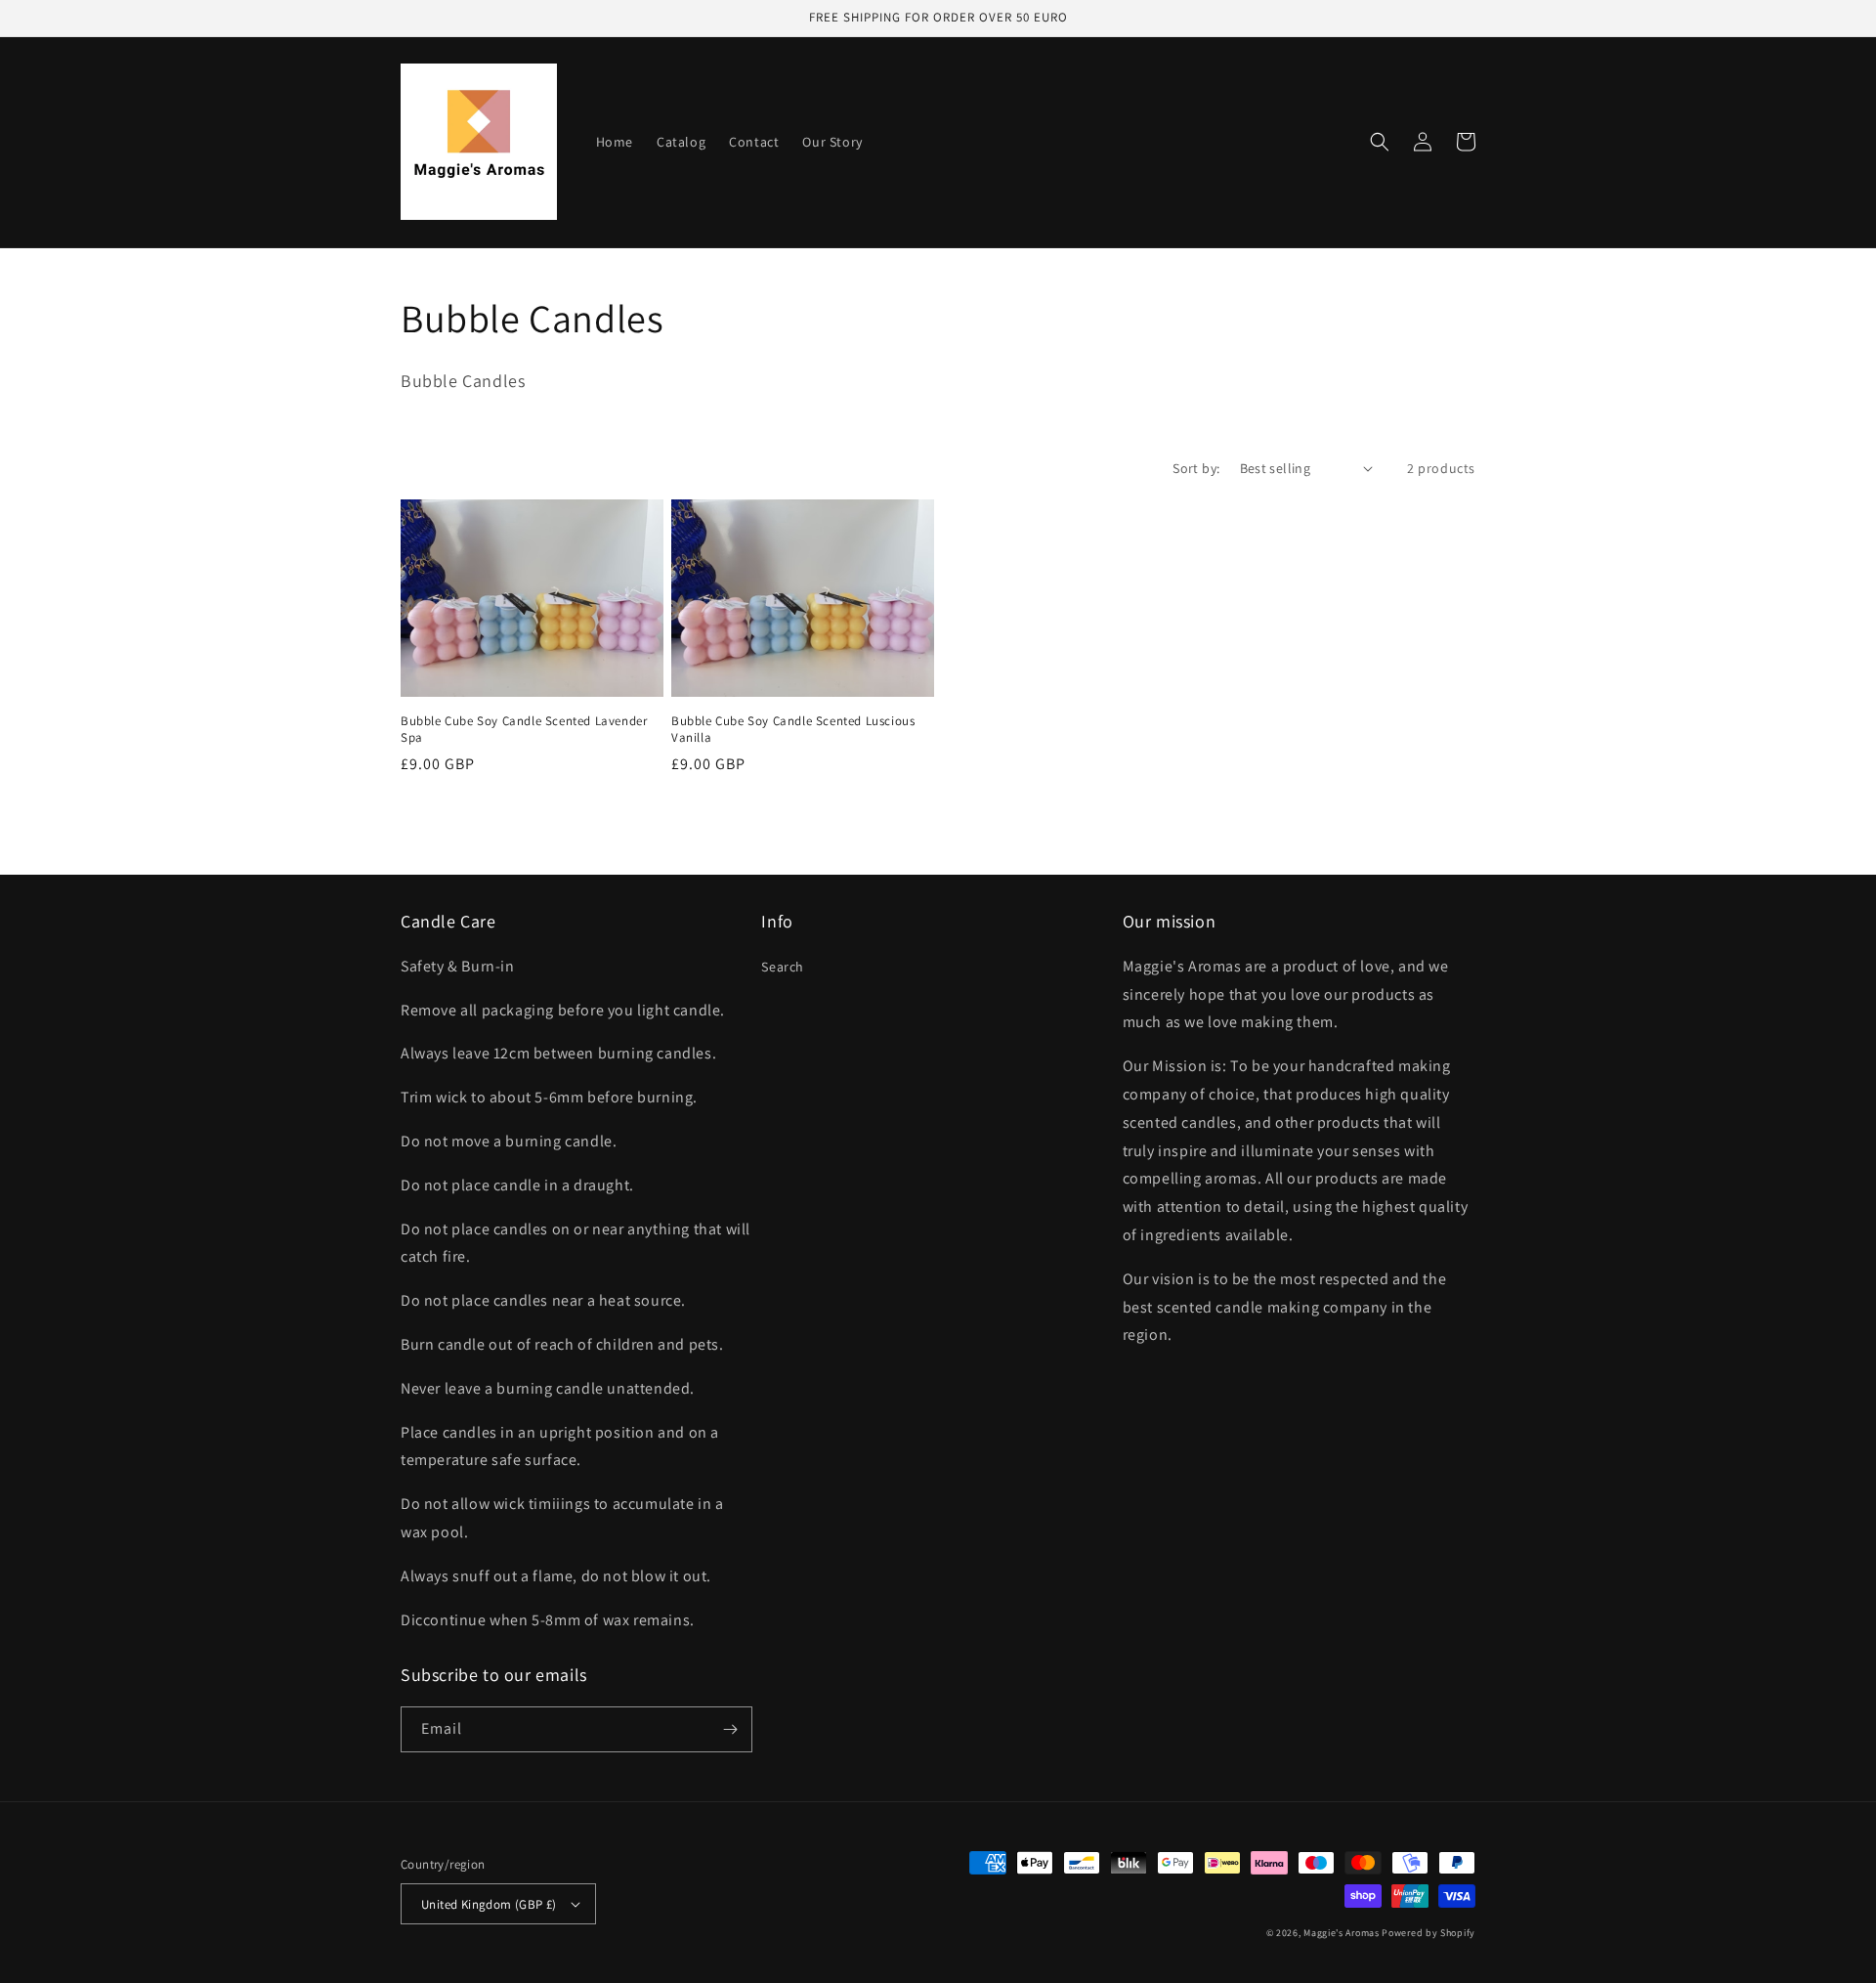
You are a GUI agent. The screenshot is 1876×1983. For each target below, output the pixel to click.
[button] (1380, 142)
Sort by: (1196, 468)
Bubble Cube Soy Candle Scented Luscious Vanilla (793, 730)
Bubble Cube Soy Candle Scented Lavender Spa (524, 730)
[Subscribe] (730, 1729)
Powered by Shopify (1428, 1933)
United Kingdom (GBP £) (489, 1904)
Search (783, 967)
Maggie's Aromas (1342, 1933)
